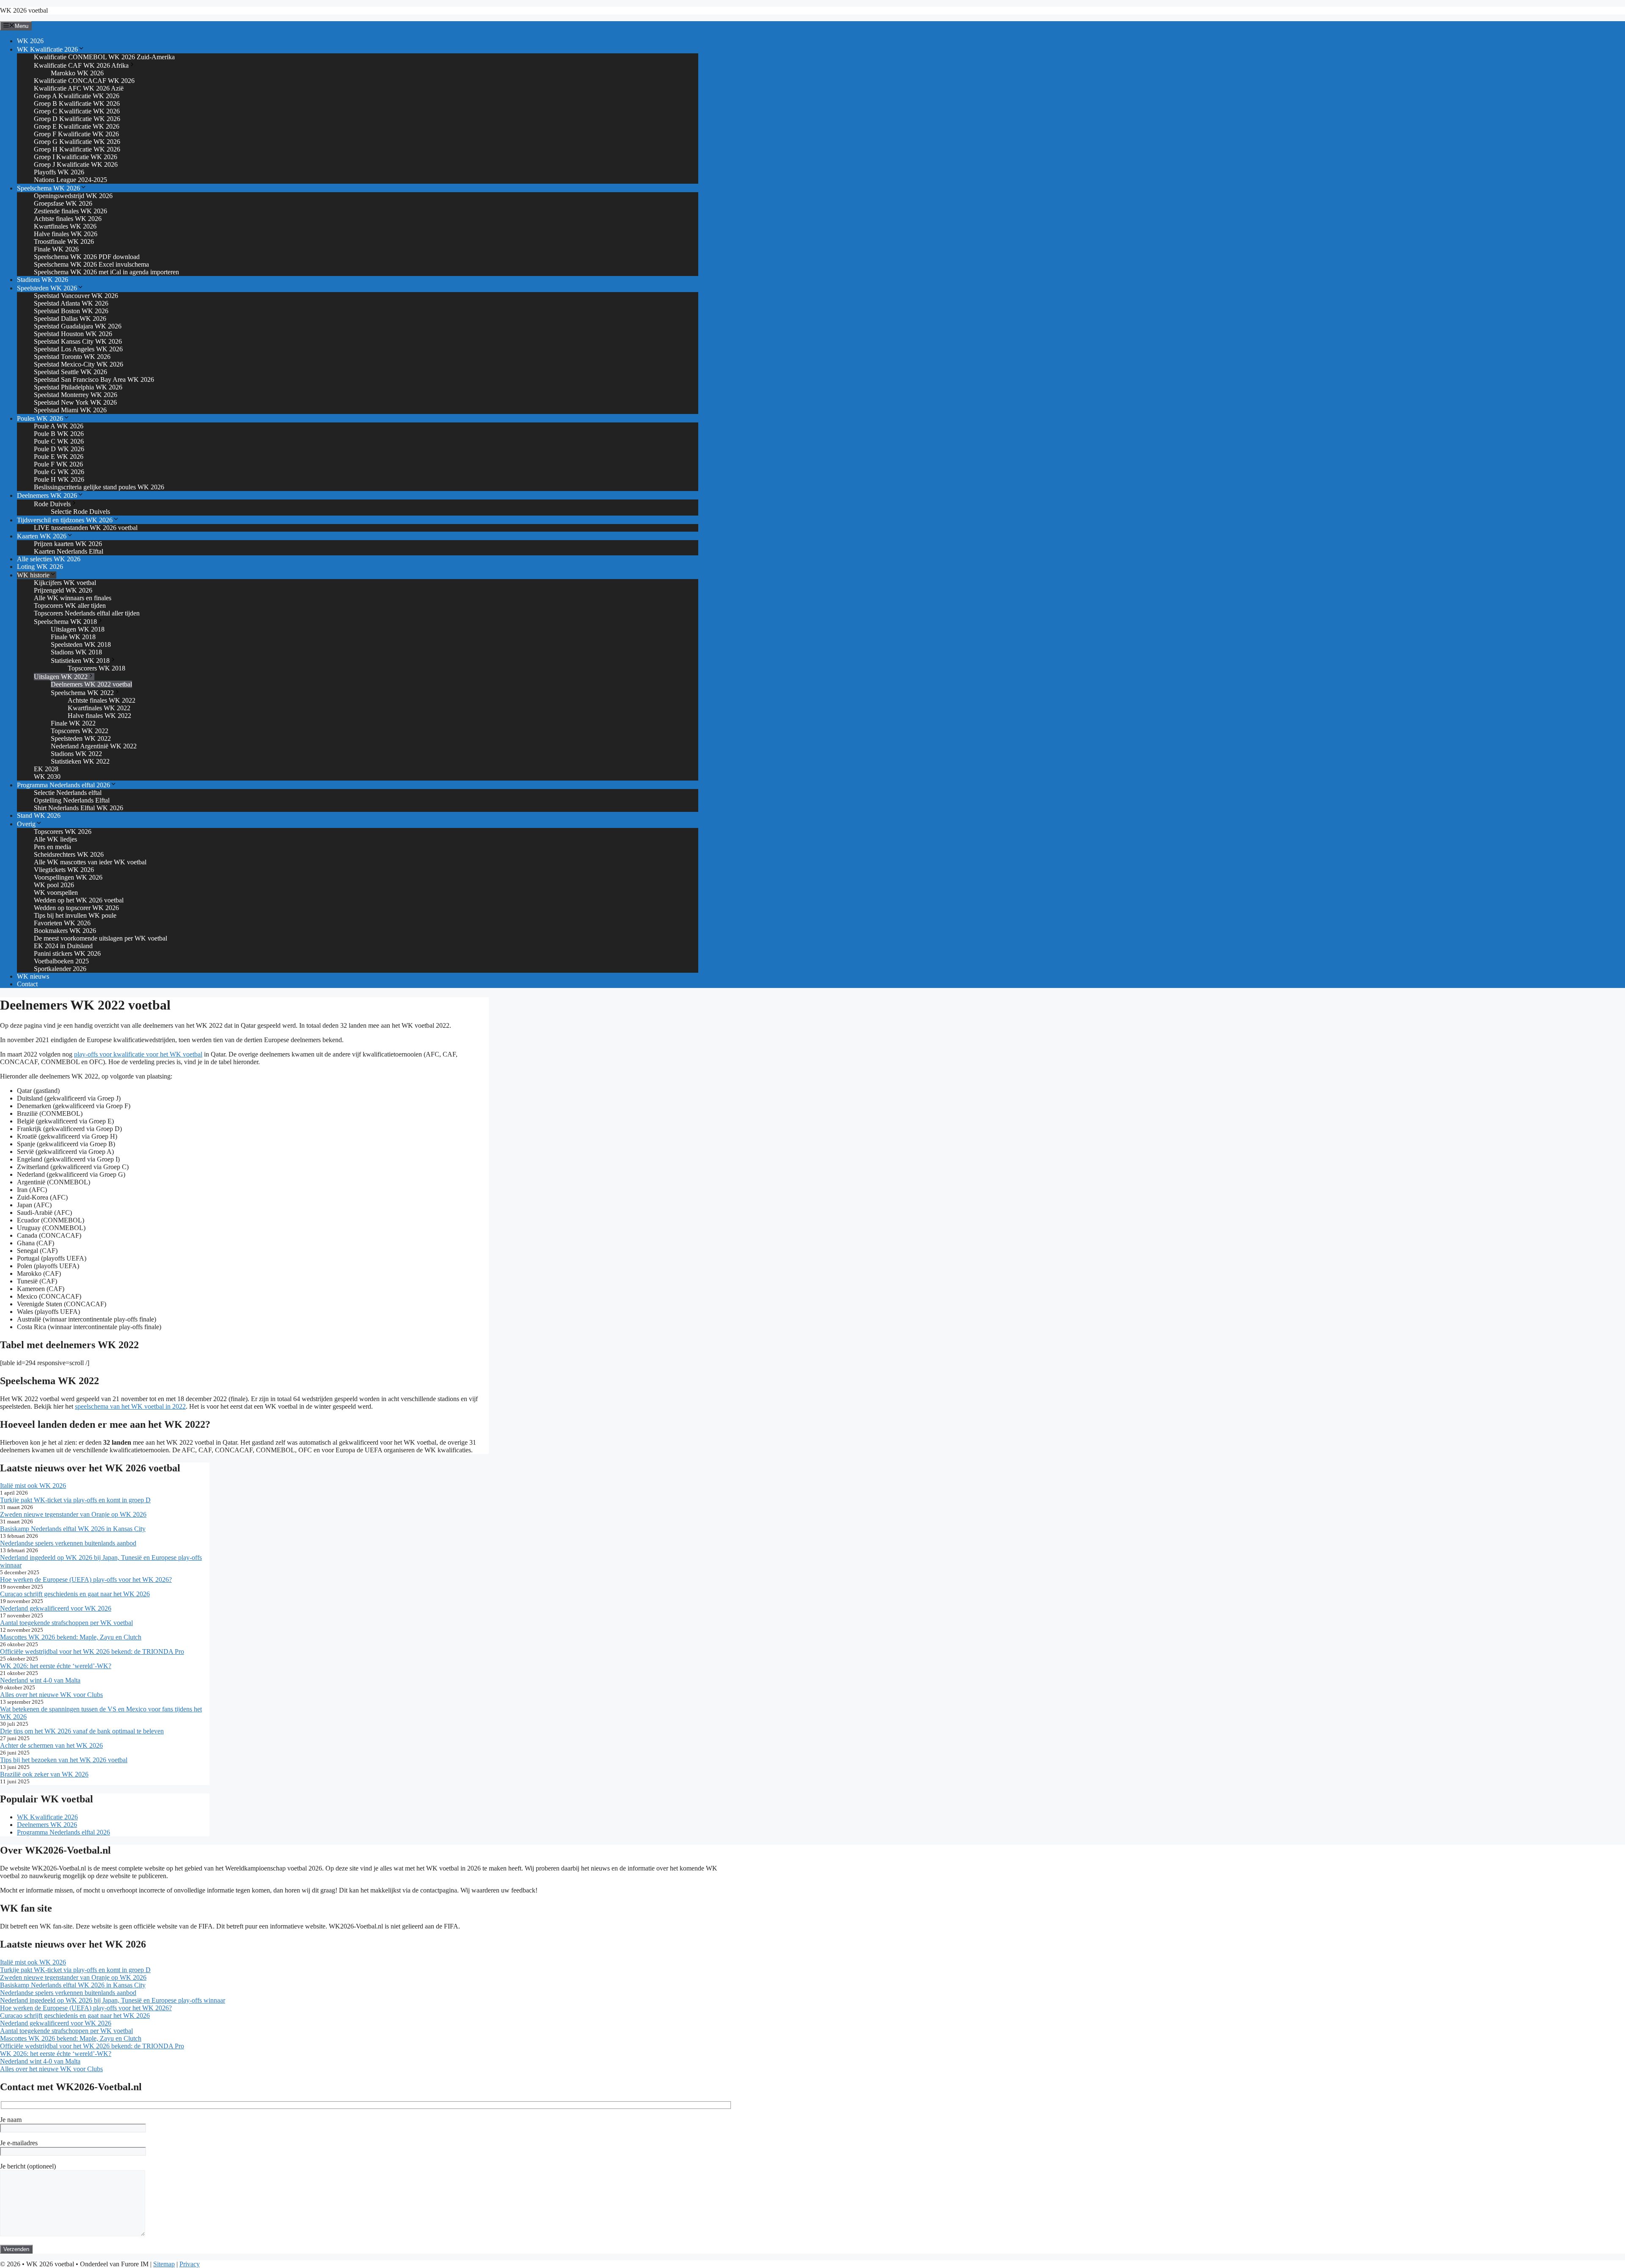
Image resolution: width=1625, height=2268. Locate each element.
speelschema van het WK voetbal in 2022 (130, 1406)
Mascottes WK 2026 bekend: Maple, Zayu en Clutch (71, 1637)
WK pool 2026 (54, 885)
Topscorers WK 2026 (63, 832)
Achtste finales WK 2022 (102, 700)
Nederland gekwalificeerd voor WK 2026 (56, 1608)
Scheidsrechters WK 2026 (69, 854)
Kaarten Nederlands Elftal (69, 551)
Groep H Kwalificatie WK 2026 (77, 149)
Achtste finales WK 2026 (68, 219)
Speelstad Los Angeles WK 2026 (78, 349)
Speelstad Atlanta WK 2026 (71, 303)
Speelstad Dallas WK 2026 (70, 319)
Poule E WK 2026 (59, 457)
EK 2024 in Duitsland (63, 946)
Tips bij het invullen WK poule (75, 915)
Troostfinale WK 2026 (64, 241)
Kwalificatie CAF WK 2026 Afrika (81, 65)
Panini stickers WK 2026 (67, 953)
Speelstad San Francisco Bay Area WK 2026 (94, 379)
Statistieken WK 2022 (80, 761)
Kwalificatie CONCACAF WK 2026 (84, 81)
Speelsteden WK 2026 (47, 288)
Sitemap (164, 2264)
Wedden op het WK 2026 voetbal (79, 900)
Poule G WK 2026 (59, 472)
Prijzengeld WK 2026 (63, 590)
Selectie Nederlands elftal (68, 793)
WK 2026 (30, 41)
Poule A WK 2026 (59, 426)
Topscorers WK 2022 (80, 731)
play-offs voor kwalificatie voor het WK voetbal (138, 1054)
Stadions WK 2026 (43, 280)
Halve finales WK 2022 (99, 716)
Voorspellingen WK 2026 (68, 877)
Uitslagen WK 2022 (61, 677)
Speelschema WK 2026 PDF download (87, 257)
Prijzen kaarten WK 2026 (68, 544)
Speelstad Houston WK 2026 (73, 334)
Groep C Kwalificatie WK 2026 (77, 111)
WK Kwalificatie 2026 (47, 49)
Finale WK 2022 (73, 723)
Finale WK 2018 (73, 637)
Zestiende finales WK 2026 (70, 211)
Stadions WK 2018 (76, 652)
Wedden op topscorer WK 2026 (76, 908)
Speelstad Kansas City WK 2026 (78, 341)
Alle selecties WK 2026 (49, 559)
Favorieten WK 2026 (62, 923)
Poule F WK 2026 (58, 464)
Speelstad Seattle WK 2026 (70, 372)
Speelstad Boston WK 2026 (71, 311)
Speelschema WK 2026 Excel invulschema (91, 264)
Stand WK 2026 (39, 815)
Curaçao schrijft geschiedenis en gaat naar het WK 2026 (75, 1594)
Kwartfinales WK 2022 (99, 708)
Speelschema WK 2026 (48, 188)
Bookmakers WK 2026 (65, 931)
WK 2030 (47, 777)
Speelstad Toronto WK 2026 (72, 357)
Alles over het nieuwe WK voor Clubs (51, 1695)
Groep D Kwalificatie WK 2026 (77, 119)
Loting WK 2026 (40, 567)
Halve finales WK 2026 (66, 234)
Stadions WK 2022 (76, 754)
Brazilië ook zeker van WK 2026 (44, 1774)
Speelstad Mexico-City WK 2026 (78, 364)
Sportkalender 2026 (60, 969)
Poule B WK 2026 (59, 434)
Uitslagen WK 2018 (78, 629)
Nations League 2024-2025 (70, 180)
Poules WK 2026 (40, 418)
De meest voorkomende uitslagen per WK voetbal (101, 938)
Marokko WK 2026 (77, 73)
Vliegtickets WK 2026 (64, 870)
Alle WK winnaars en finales (73, 598)
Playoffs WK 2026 (59, 172)
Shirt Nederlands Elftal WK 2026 (78, 808)
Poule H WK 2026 (59, 479)
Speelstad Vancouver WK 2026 (76, 296)
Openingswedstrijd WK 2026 (73, 196)
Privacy (190, 2264)
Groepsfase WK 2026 (63, 203)
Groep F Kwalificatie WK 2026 (76, 134)
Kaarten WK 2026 (42, 536)
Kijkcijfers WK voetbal (65, 583)
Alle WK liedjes (55, 839)
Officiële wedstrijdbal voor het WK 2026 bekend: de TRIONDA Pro (92, 1651)
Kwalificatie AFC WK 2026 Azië (79, 88)
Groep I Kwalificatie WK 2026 (76, 157)
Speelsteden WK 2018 (81, 644)
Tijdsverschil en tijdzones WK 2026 (65, 520)
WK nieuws (33, 976)
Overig (26, 824)
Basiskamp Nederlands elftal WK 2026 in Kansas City (73, 1529)
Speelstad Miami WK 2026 (70, 410)
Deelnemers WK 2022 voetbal (91, 684)
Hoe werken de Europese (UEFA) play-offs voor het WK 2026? (86, 1580)
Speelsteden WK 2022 (81, 738)
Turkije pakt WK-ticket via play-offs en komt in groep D (75, 1500)
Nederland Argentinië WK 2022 (94, 746)
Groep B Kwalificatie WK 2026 (77, 103)
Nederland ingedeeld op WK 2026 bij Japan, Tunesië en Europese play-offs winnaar (113, 2000)
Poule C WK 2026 (59, 441)
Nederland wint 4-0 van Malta (40, 1680)
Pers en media (52, 847)
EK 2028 (46, 769)
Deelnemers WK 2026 (47, 495)
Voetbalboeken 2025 (61, 961)
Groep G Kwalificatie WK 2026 (77, 142)
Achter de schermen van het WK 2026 (51, 1745)
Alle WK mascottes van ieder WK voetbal (90, 862)
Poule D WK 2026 (59, 449)
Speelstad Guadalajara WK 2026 (78, 326)
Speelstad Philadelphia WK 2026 (78, 387)
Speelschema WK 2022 (82, 693)
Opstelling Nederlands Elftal (72, 800)
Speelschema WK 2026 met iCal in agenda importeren (106, 272)
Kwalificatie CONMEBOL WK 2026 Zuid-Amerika (104, 57)
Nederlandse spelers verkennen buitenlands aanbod (68, 1543)
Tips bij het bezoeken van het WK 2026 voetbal (64, 1760)
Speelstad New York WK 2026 (75, 402)
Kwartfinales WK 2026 (65, 226)
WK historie (33, 575)
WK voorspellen (56, 893)
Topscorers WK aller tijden (70, 606)
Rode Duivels (52, 504)
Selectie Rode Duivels (80, 512)
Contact (27, 984)
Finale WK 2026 (56, 249)
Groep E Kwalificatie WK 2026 (77, 126)
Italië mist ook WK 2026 (33, 1486)
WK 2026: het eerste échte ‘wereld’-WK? (56, 1666)
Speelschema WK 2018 (65, 622)
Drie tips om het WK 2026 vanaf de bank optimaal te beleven (82, 1731)
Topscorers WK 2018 (96, 668)
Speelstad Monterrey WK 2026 (76, 395)
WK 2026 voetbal (24, 10)
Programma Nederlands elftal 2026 (63, 785)
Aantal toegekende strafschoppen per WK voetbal (66, 1623)
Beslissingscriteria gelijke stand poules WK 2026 (99, 487)
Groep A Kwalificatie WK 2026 (77, 96)
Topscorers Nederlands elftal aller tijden (87, 613)
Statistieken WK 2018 (80, 661)
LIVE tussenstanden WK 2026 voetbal (86, 528)
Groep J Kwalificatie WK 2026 (76, 164)
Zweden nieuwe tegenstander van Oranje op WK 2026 (73, 1514)
